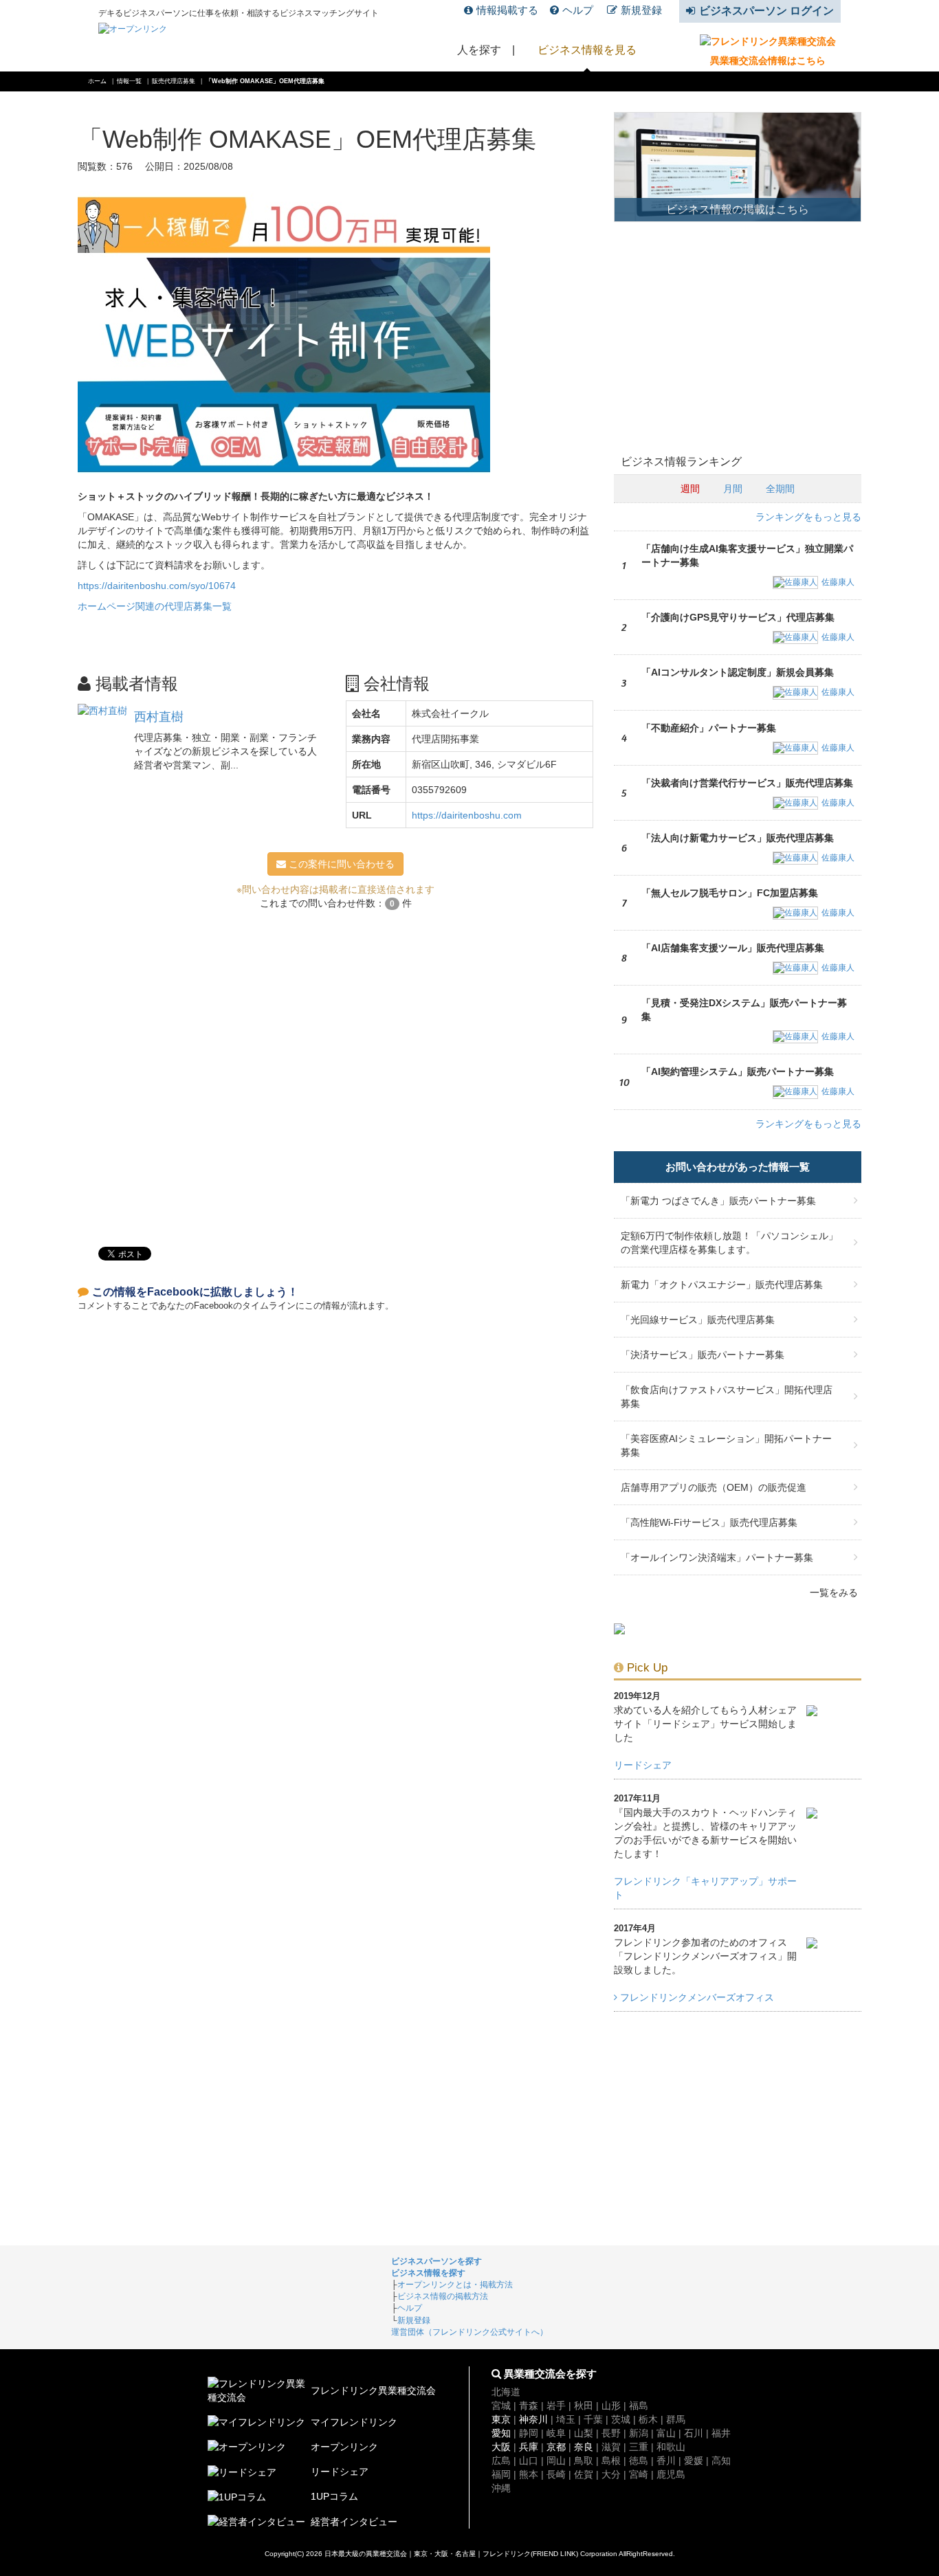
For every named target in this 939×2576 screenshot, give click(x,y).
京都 (556, 2447)
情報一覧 (129, 81)
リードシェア (643, 1765)
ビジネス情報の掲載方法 (443, 2296)
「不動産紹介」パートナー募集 (709, 728)
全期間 (780, 489)
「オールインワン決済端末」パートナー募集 (717, 1557)
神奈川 (533, 2419)
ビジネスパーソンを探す (437, 2261)
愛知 (501, 2433)
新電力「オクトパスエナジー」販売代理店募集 (722, 1285)
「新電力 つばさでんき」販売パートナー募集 (718, 1201)
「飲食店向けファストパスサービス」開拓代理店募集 (727, 1397)
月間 (733, 489)
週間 (690, 489)
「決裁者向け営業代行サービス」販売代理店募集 (747, 783)
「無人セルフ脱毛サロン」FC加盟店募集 (730, 893)
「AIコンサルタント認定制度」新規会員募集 (738, 672)
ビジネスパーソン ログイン (766, 11)
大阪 (501, 2447)
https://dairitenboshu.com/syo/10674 (157, 586)
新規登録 (641, 10)
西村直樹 (159, 717)
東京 (501, 2419)
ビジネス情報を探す (428, 2273)
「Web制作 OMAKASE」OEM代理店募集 (265, 81)
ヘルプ (578, 10)
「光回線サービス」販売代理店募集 (698, 1320)
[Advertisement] (335, 1072)
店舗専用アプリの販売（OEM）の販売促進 (714, 1487)
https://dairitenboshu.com (467, 815)
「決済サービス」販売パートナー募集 (703, 1355)
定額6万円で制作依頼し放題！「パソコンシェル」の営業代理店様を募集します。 (729, 1243)
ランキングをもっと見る (808, 517)
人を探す (479, 50)
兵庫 (529, 2447)
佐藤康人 (838, 582)
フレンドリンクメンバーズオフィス (696, 1997)
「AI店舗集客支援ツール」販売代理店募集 (733, 948)
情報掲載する (507, 10)
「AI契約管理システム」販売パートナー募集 (738, 1072)
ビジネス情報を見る (587, 50)
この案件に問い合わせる (340, 864)
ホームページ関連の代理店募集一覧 (155, 606)
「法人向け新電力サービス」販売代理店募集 (738, 838)
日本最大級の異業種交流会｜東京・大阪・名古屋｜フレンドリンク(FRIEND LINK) (451, 2554)
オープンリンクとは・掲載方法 (455, 2285)
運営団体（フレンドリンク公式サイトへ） (469, 2332)
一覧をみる (834, 1592)
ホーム (97, 81)
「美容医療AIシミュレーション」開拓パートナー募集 (726, 1445)
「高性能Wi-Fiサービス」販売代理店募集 (709, 1522)
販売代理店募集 (174, 81)
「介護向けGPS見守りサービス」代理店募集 (738, 617)
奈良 (584, 2447)
